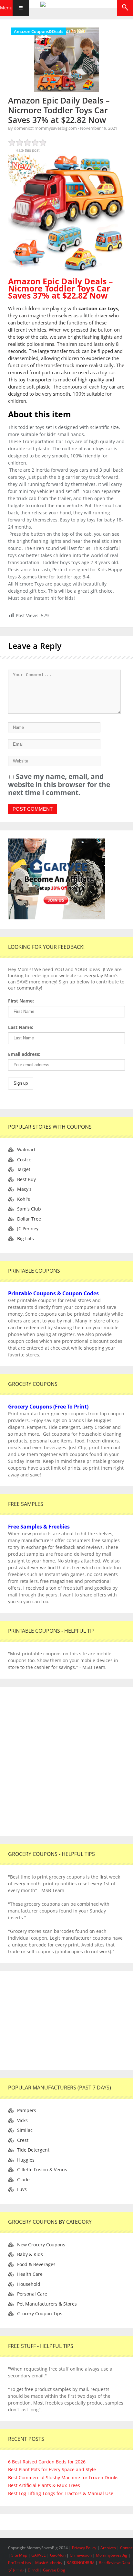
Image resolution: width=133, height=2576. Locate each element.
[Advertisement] (66, 1761)
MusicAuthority (49, 2563)
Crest (23, 2140)
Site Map (20, 2555)
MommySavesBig (112, 2555)
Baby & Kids (30, 2254)
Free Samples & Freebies (39, 1527)
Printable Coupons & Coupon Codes (53, 1293)
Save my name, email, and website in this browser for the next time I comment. (59, 784)
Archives (109, 2548)
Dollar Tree (29, 1219)
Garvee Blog (54, 2570)
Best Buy (26, 1179)
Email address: (24, 1054)
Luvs (22, 2189)
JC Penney (28, 1228)
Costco (24, 1160)
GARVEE (39, 2555)
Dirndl (33, 2570)
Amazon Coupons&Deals (39, 31)
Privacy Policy (85, 2548)
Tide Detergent (33, 2150)
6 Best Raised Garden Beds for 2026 (47, 2462)
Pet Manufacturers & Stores (47, 2304)
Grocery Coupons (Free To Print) (48, 1407)
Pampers (27, 2110)
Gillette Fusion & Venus (42, 2170)
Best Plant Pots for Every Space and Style (52, 2469)
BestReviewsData (114, 2563)
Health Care (30, 2274)
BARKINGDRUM (81, 2563)
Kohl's (24, 1199)
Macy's (24, 1189)
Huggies (26, 2160)
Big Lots (26, 1239)
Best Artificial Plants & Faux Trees (44, 2485)
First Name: (21, 1001)
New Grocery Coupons (41, 2245)
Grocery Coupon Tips (40, 2313)
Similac (25, 2130)
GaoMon (58, 2555)
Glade (23, 2180)
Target (24, 1169)
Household (29, 2284)
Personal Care (32, 2294)
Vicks (22, 2120)
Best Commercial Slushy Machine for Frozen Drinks (63, 2477)
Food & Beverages (36, 2264)
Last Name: (21, 1027)
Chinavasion (81, 2555)
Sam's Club (29, 1209)
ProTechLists (20, 2563)
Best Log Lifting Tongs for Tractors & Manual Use (61, 2493)
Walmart (26, 1150)
